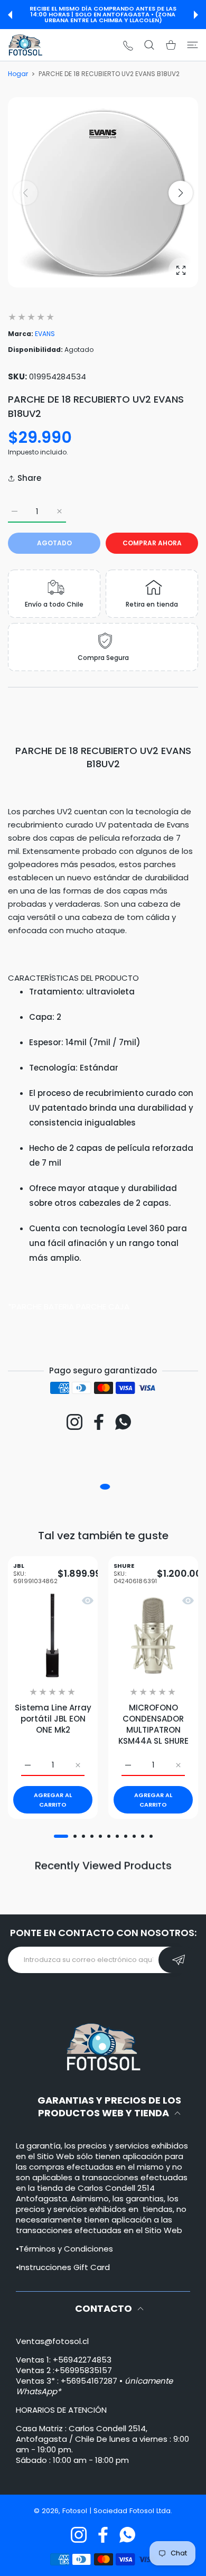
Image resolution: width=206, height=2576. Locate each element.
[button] (10, 15)
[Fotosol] (25, 45)
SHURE (135, 1574)
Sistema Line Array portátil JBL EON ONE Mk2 (53, 1719)
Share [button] (29, 478)
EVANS (45, 334)
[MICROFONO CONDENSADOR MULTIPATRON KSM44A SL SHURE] (153, 1635)
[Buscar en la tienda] (149, 45)
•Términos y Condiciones (64, 2249)
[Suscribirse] (178, 1960)
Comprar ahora (152, 543)
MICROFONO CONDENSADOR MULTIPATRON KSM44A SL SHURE (153, 1724)
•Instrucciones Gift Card (63, 2267)
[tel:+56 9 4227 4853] (128, 45)
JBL (35, 1574)
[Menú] (193, 45)
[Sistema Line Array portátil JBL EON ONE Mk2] (53, 1635)
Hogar (18, 74)
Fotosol (76, 2511)
